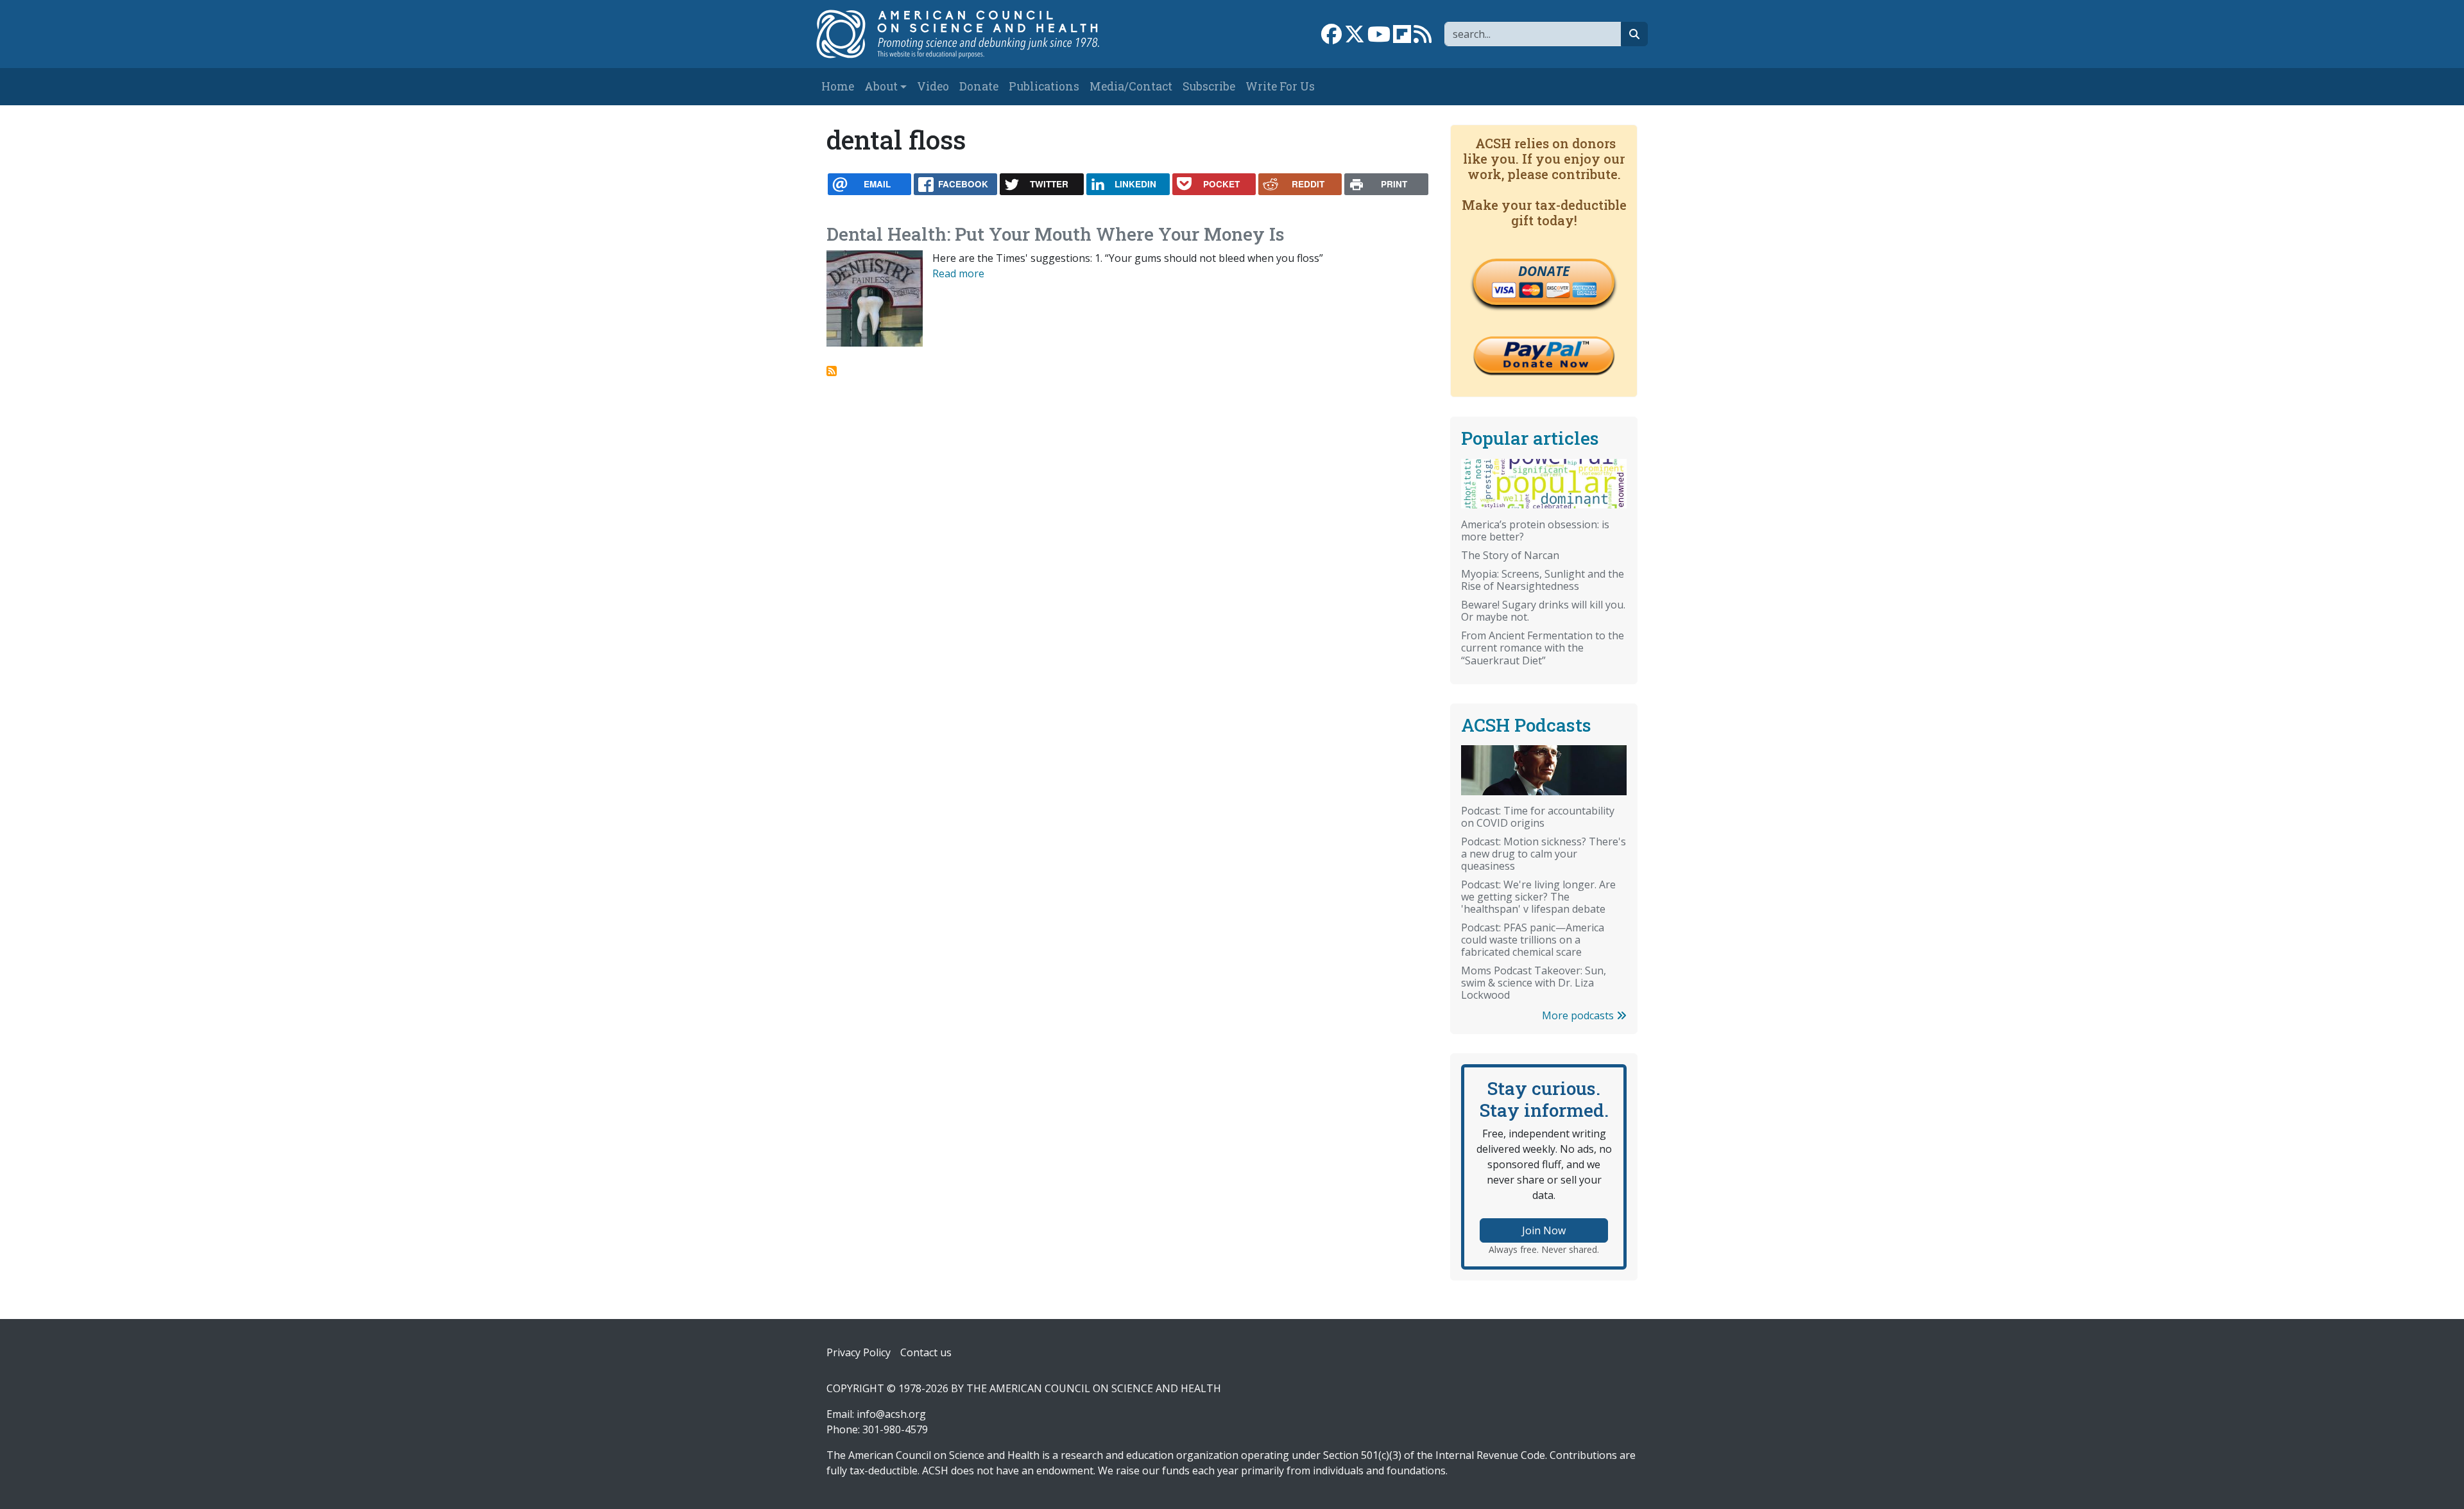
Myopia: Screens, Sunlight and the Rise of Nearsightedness (1543, 580)
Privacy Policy (859, 1352)
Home (838, 86)
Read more (958, 273)
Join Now (1544, 1230)
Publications (1044, 86)
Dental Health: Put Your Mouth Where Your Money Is (1056, 234)
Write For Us (1280, 86)
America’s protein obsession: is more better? (1535, 530)
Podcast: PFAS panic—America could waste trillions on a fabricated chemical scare (1533, 940)
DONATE (1544, 271)
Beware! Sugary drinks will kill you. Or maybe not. (1543, 611)
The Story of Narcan (1510, 555)
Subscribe (1209, 86)
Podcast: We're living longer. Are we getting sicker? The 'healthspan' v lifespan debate (1538, 897)
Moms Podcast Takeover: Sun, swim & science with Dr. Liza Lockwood (1534, 983)
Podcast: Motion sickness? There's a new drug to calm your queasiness (1544, 854)
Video (933, 86)
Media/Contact (1131, 86)
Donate (979, 86)
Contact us (926, 1352)
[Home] (971, 34)
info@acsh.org (891, 1414)
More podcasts (1579, 1015)
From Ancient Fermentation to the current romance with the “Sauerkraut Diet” (1543, 648)
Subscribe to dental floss (832, 371)
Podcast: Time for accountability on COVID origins (1538, 817)
